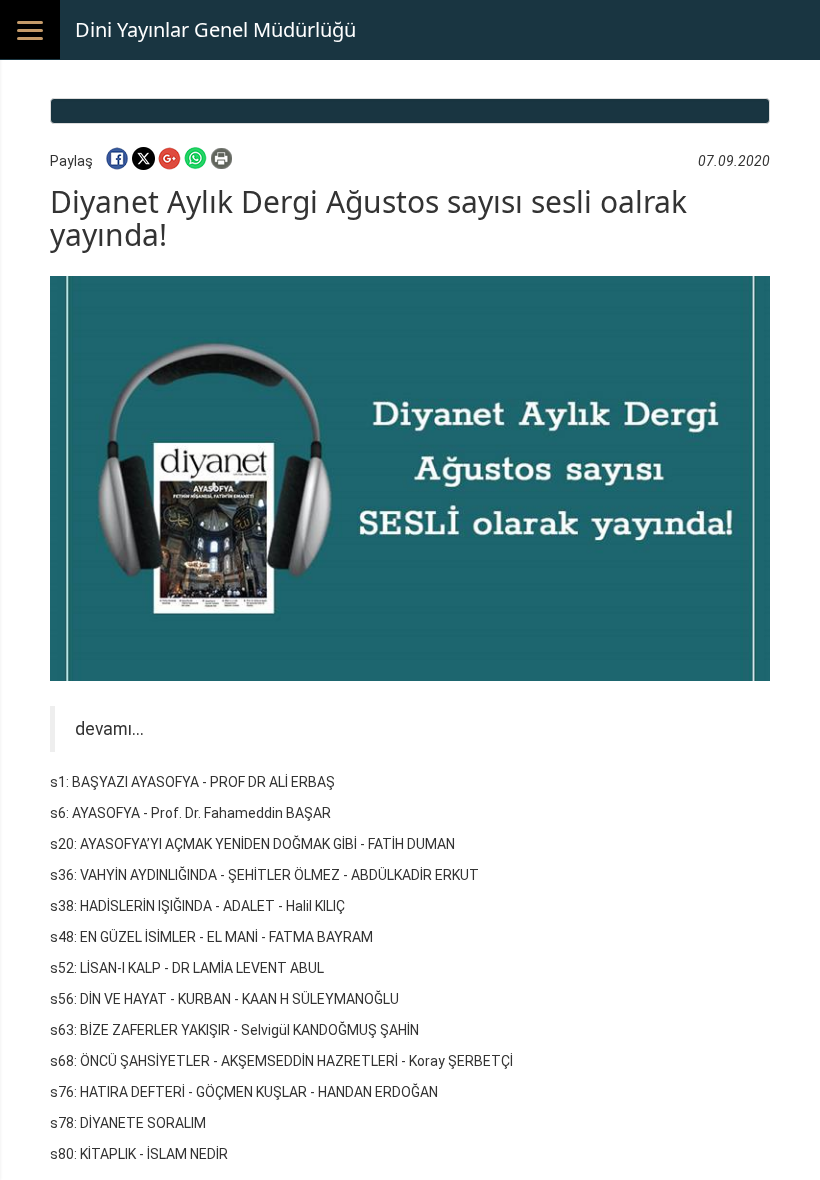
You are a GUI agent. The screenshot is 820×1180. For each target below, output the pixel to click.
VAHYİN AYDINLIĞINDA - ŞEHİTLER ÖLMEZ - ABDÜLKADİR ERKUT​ (279, 875)
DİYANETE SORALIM (143, 1123)
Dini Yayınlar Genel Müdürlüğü (215, 29)
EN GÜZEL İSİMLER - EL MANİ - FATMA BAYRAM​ (226, 937)
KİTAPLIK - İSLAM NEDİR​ (154, 1154)
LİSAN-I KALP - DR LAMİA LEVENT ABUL (202, 968)
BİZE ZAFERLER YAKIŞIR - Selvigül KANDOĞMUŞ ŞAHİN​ (249, 1030)
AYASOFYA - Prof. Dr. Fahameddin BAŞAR (201, 813)
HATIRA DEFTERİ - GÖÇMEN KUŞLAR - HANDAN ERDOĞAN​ (259, 1092)
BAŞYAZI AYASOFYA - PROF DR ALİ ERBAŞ (203, 782)
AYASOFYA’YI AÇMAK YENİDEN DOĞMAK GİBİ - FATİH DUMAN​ (267, 844)
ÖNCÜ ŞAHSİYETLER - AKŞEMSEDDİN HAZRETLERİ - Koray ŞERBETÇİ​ (296, 1061)
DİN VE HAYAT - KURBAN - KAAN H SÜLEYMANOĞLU (239, 999)
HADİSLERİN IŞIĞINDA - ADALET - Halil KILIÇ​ (212, 906)
